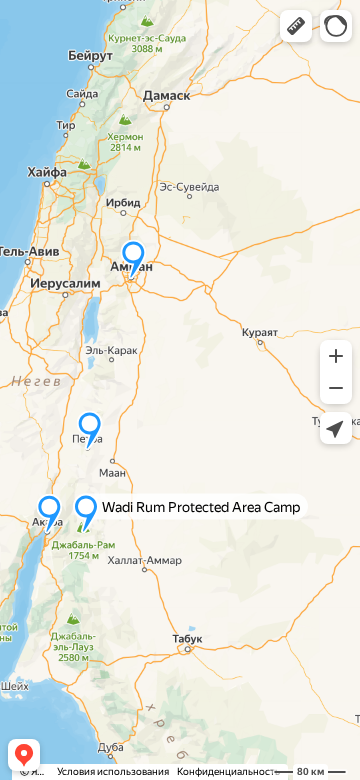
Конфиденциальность (228, 771)
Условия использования (113, 771)
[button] (296, 26)
